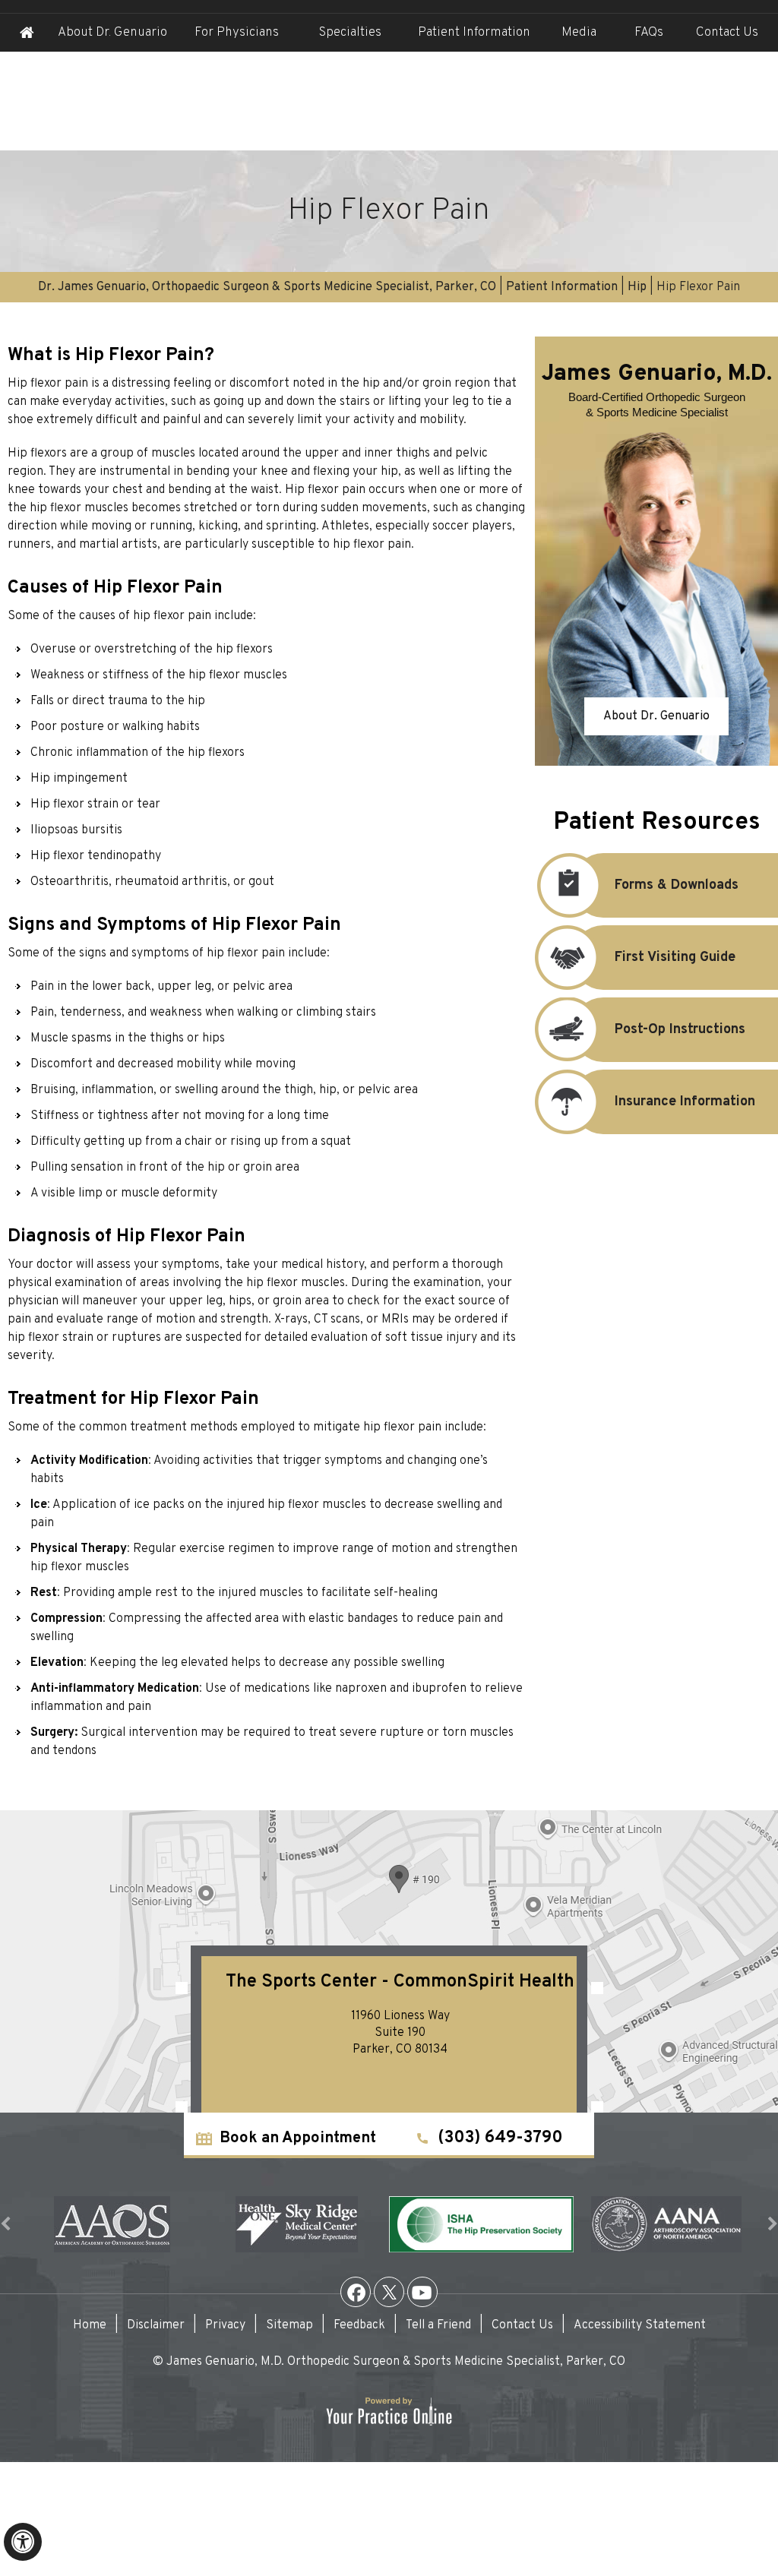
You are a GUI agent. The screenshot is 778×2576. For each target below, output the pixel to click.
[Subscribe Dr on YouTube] (422, 2292)
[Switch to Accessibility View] (23, 2542)
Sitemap (289, 2325)
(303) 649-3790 (500, 2138)
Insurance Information (685, 1102)
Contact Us (727, 33)
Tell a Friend (438, 2325)
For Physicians (237, 33)
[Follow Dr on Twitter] (389, 2292)
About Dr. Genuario (112, 33)
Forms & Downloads (677, 885)
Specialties (350, 33)
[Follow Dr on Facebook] (356, 2292)
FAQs (649, 33)
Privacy (225, 2325)
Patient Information (562, 287)
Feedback (359, 2325)
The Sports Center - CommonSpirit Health (400, 1982)
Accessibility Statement (640, 2325)
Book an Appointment (298, 2138)
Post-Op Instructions (680, 1030)
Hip (637, 287)
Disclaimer (156, 2325)
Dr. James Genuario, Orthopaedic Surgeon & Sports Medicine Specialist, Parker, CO (267, 287)
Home (27, 33)
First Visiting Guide (675, 958)
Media (579, 33)
